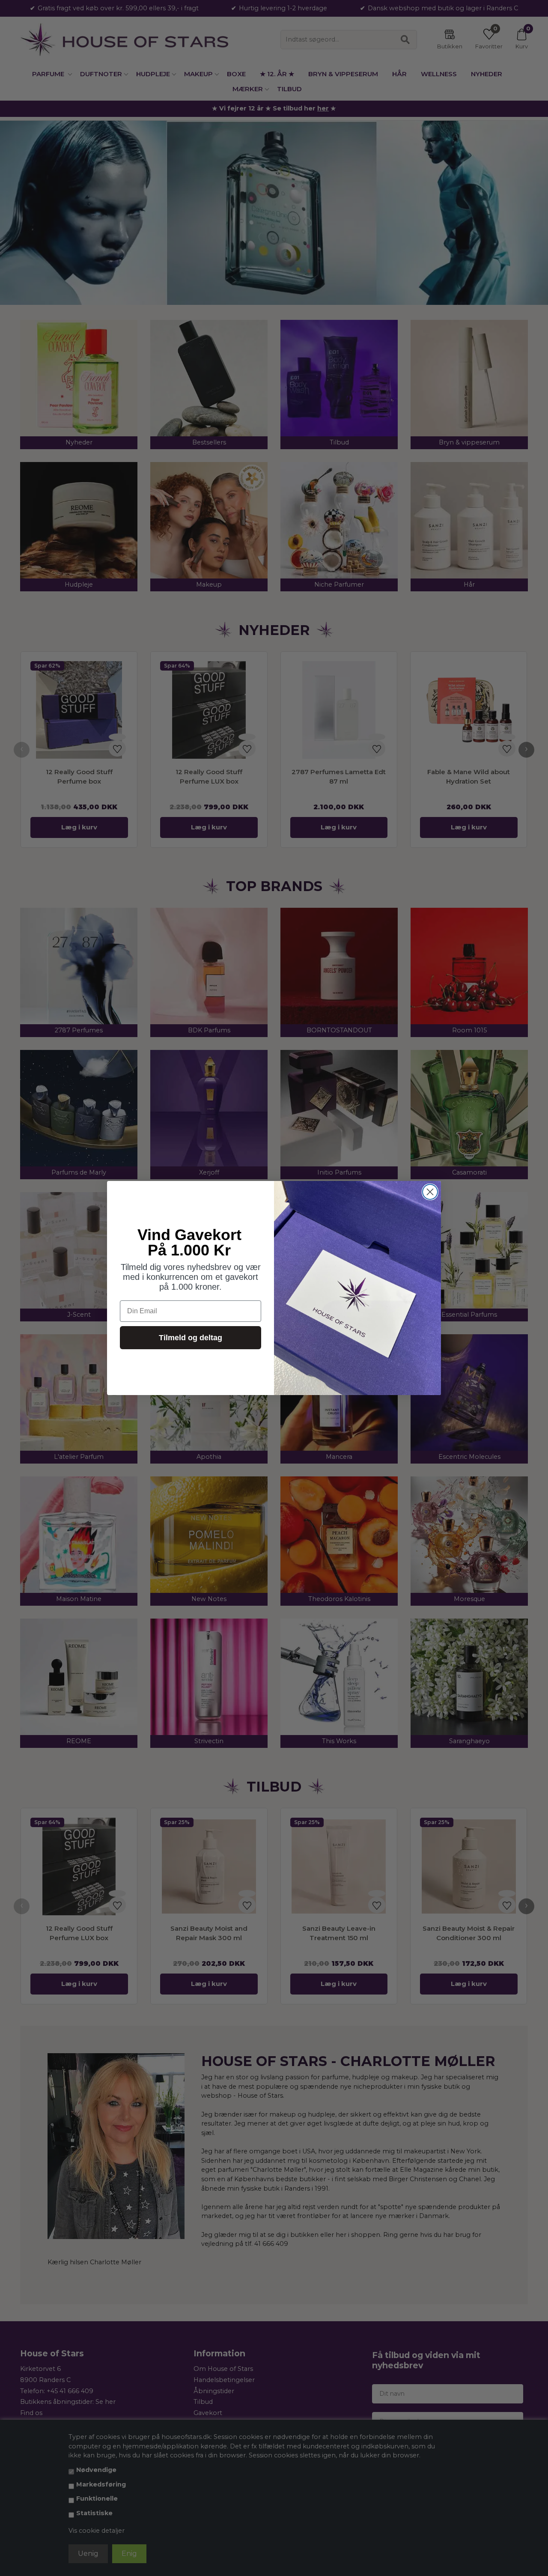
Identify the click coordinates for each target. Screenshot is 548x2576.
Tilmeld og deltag (191, 1338)
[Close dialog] (430, 1192)
